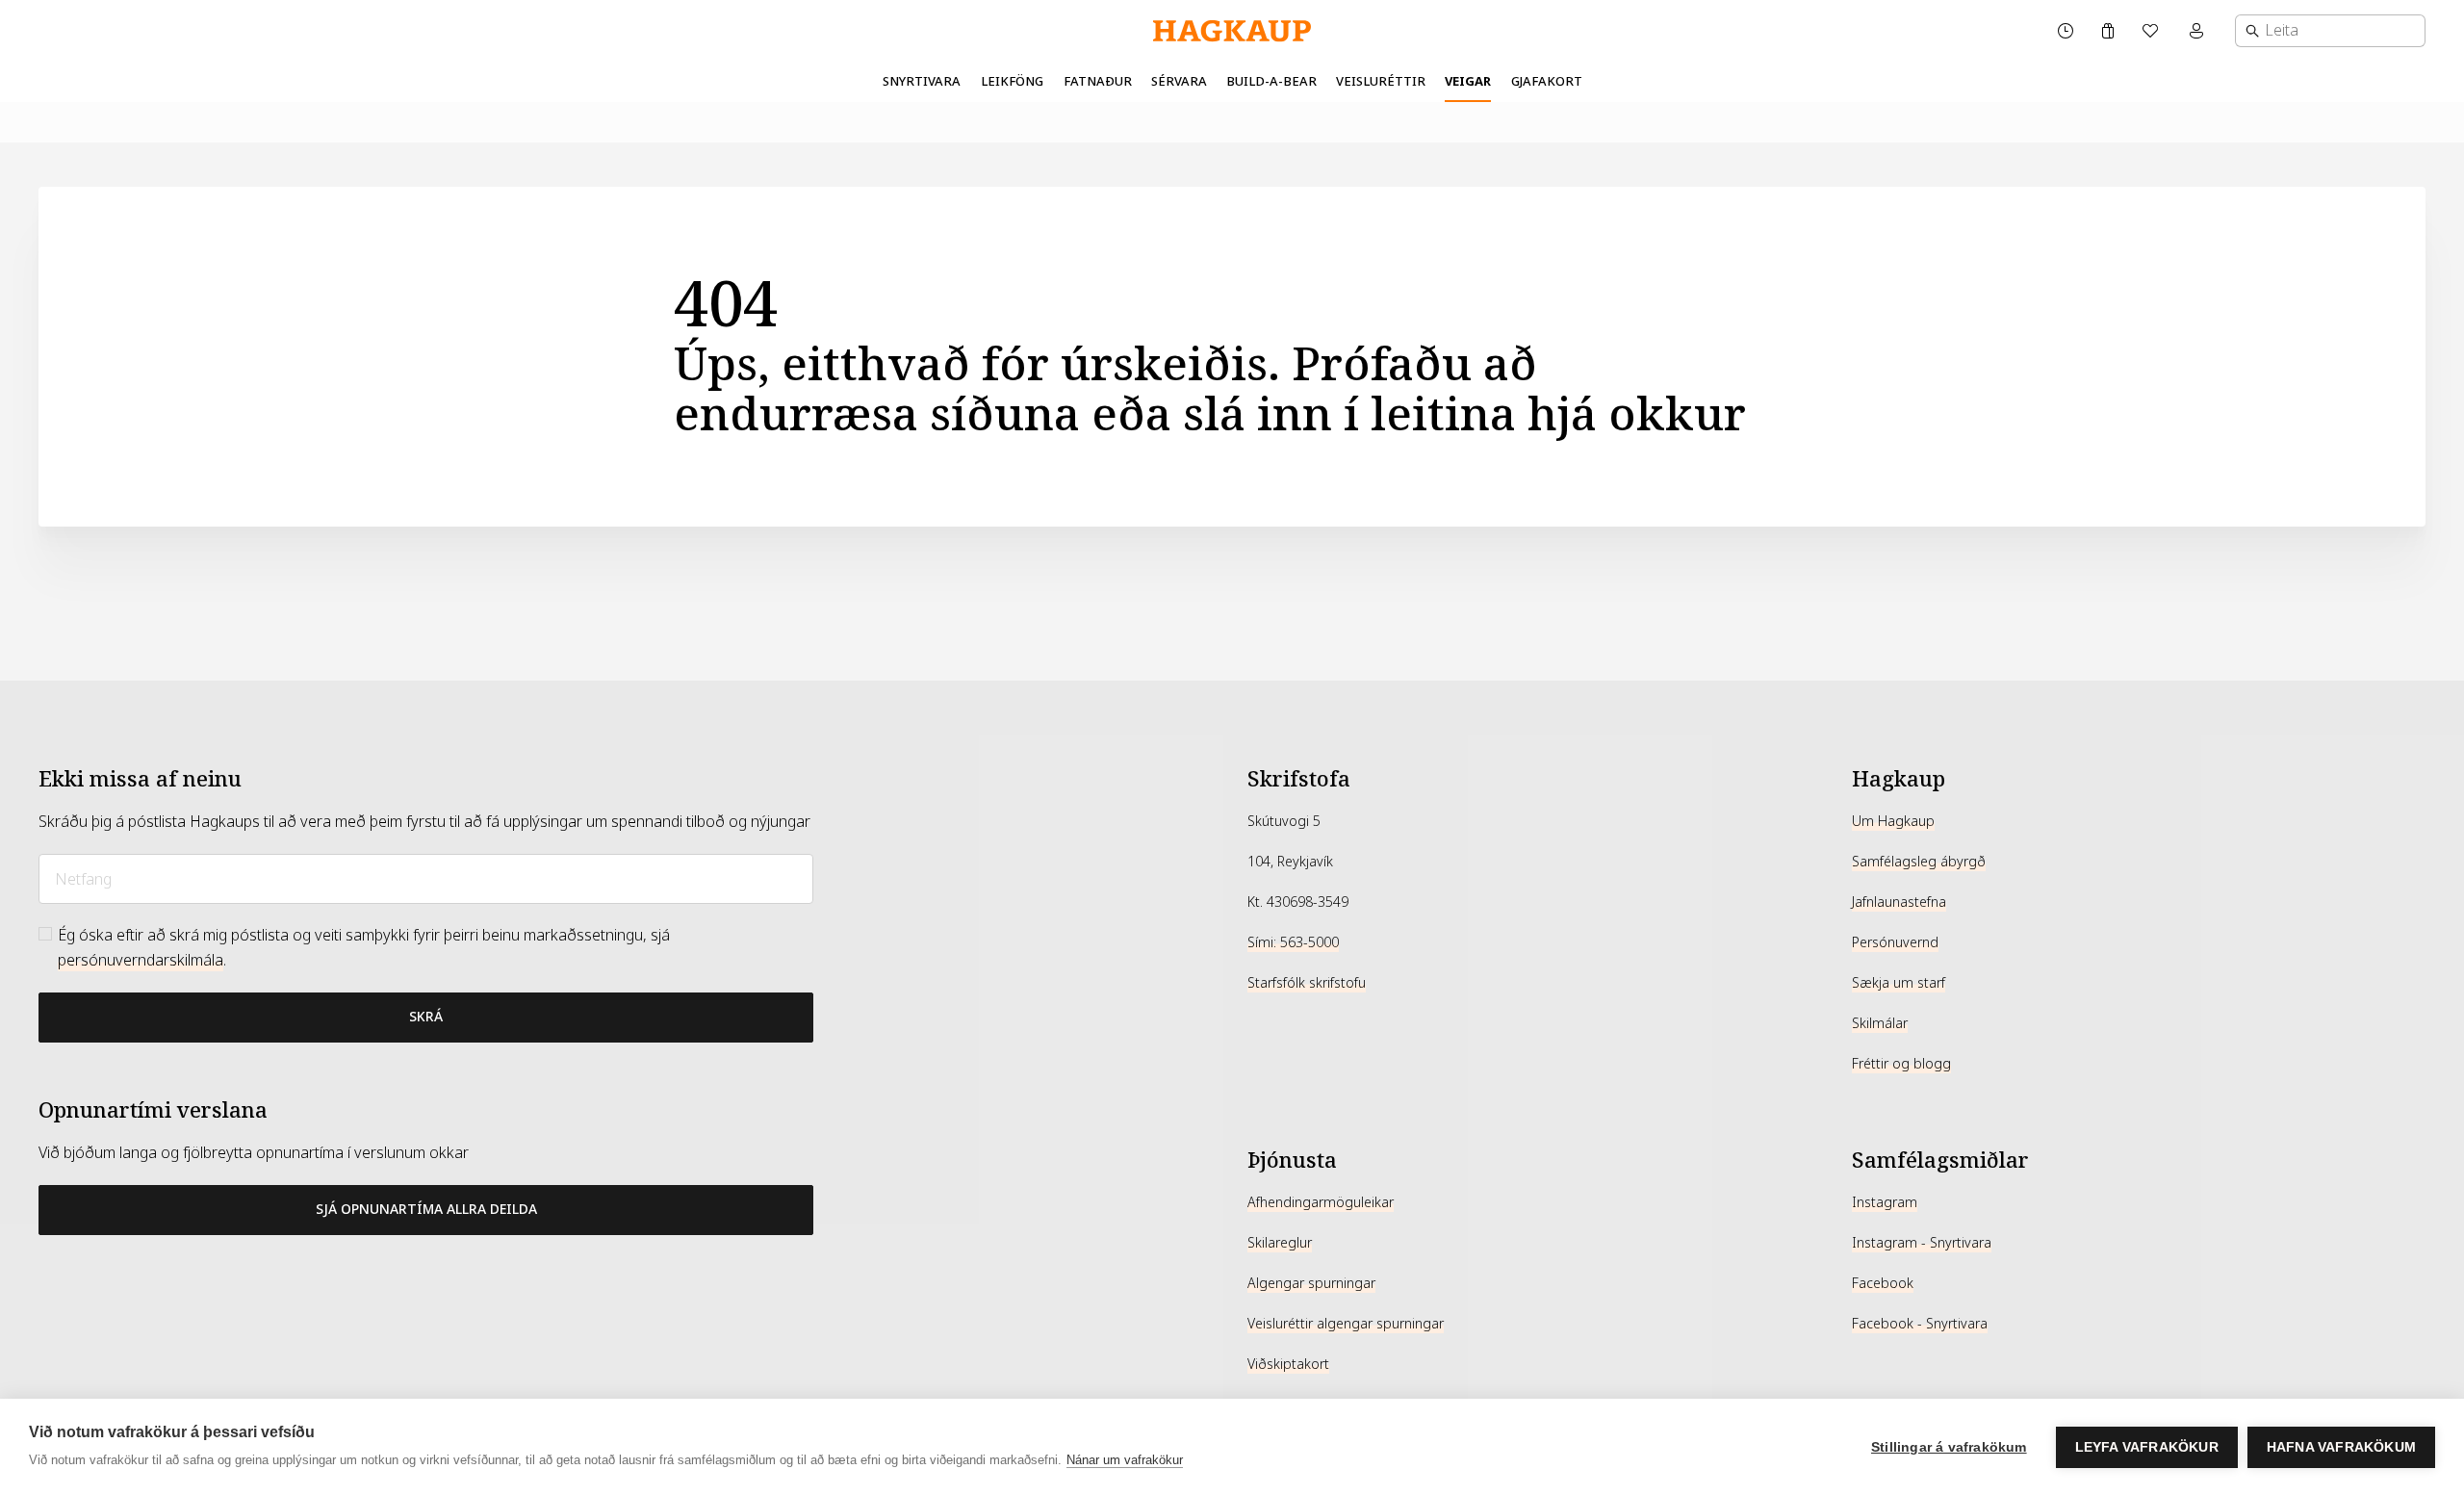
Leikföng (1012, 81)
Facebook (1883, 1283)
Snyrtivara (922, 81)
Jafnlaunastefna (1899, 902)
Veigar (1468, 81)
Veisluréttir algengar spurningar (1346, 1324)
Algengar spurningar (1311, 1283)
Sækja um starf (1899, 983)
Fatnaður (1098, 81)
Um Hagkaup (1893, 821)
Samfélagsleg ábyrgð (1919, 862)
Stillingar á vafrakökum (1949, 1447)
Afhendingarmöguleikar (1321, 1202)
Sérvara (1179, 81)
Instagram (1885, 1202)
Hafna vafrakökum (2341, 1447)
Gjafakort (1547, 81)
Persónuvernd (1895, 942)
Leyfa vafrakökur (2147, 1447)
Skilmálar (1880, 1023)
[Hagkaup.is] (1232, 31)
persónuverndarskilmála (141, 960)
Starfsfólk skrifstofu (1307, 983)
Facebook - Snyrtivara (1920, 1324)
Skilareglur (1280, 1243)
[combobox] (2330, 31)
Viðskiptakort (1288, 1364)
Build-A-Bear (1271, 81)
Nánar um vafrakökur (1125, 1460)
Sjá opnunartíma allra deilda (426, 1209)
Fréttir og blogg (1901, 1064)
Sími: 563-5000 (1293, 942)
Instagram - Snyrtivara (1922, 1243)
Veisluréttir (1381, 81)
